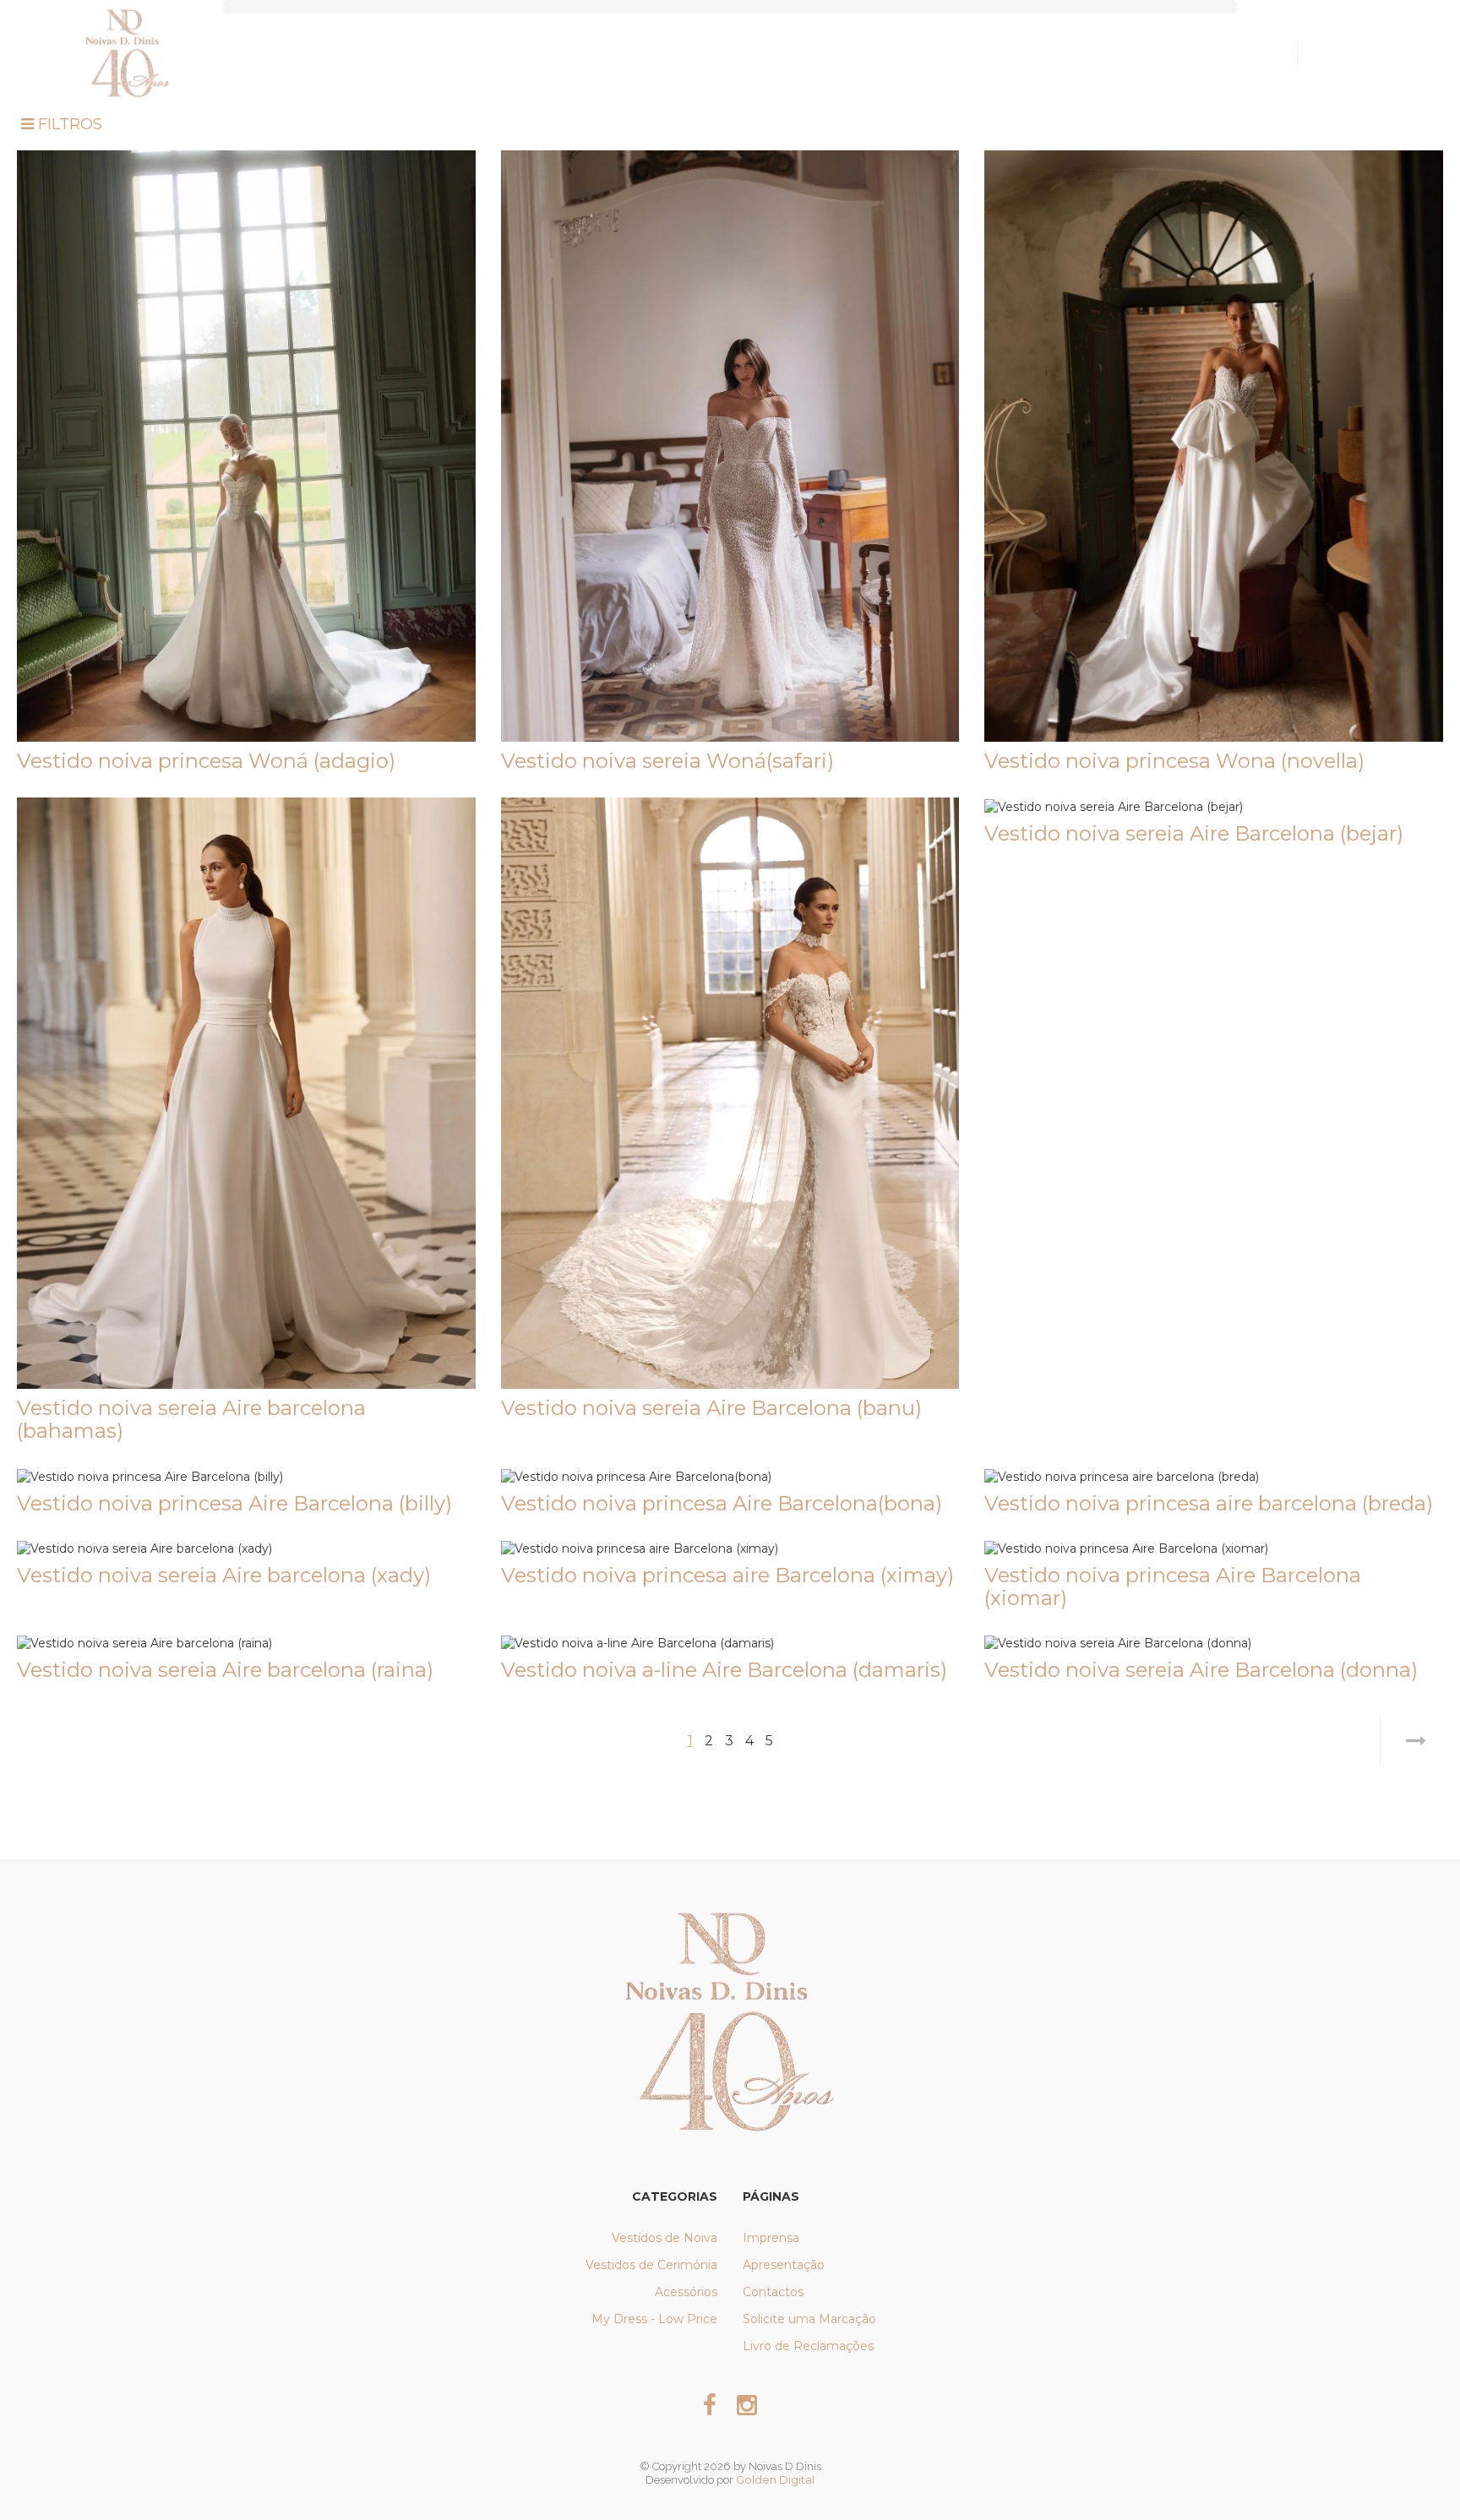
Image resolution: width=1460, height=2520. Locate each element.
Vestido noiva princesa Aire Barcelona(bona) (722, 1503)
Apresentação (784, 2265)
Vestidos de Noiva (665, 2238)
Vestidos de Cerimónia (651, 2265)
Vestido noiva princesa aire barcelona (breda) (1209, 1503)
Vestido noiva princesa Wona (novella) (1174, 761)
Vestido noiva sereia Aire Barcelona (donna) (1201, 1670)
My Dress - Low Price (654, 2319)
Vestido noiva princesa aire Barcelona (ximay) (727, 1575)
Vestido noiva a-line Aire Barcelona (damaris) (724, 1670)
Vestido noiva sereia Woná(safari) (667, 761)
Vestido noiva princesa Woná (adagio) (206, 761)
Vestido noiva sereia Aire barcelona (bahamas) (191, 1419)
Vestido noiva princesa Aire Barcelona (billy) (234, 1503)
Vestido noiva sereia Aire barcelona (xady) (224, 1575)
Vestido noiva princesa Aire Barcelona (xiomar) (1173, 1586)
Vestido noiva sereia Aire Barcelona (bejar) (1194, 833)
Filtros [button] (68, 124)
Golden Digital (775, 2479)
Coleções (696, 53)
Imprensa (771, 2238)
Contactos (773, 2292)
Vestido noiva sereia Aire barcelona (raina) (225, 1670)
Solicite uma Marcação (809, 2319)
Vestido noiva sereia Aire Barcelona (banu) (711, 1408)
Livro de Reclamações (808, 2346)
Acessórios (686, 2292)
